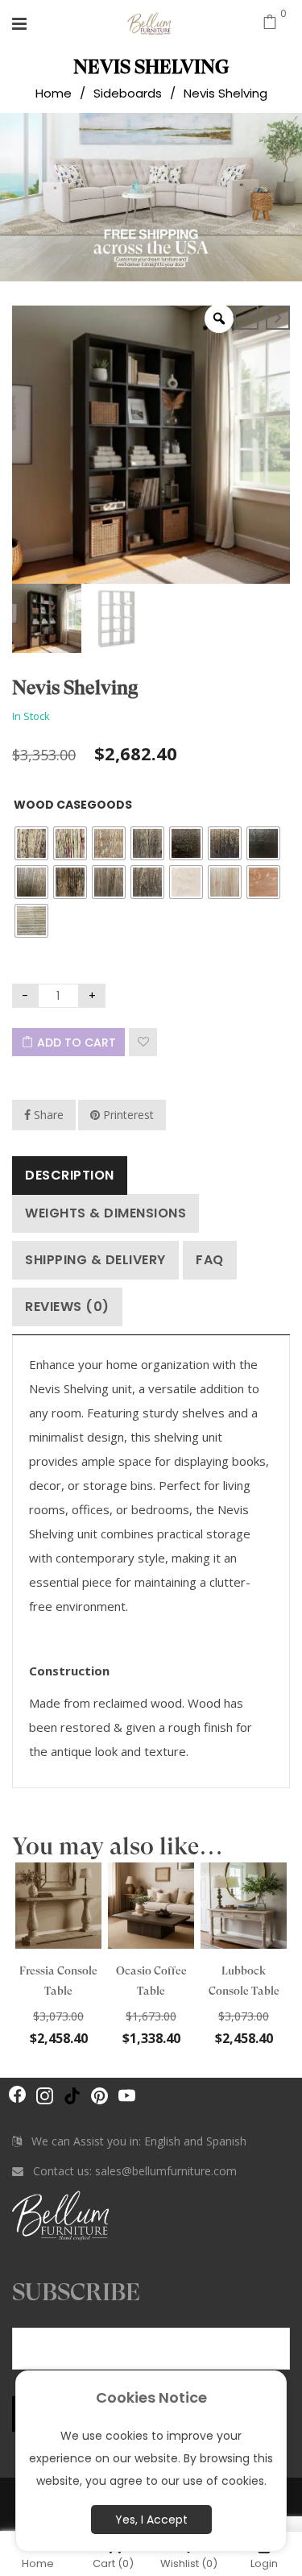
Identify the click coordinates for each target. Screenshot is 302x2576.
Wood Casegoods (73, 805)
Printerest (127, 1115)
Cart (113, 2563)
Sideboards (128, 93)
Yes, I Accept (151, 2520)
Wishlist (189, 2563)
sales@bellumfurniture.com (166, 2171)
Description (70, 1175)
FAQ (210, 1260)
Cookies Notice (151, 2397)
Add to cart (77, 1042)
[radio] (31, 843)
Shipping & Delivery (95, 1260)
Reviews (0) (67, 1307)
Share (47, 1115)
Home (54, 93)
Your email (43, 2316)
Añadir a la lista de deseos (143, 1042)
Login (264, 2563)
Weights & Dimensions (105, 1213)
